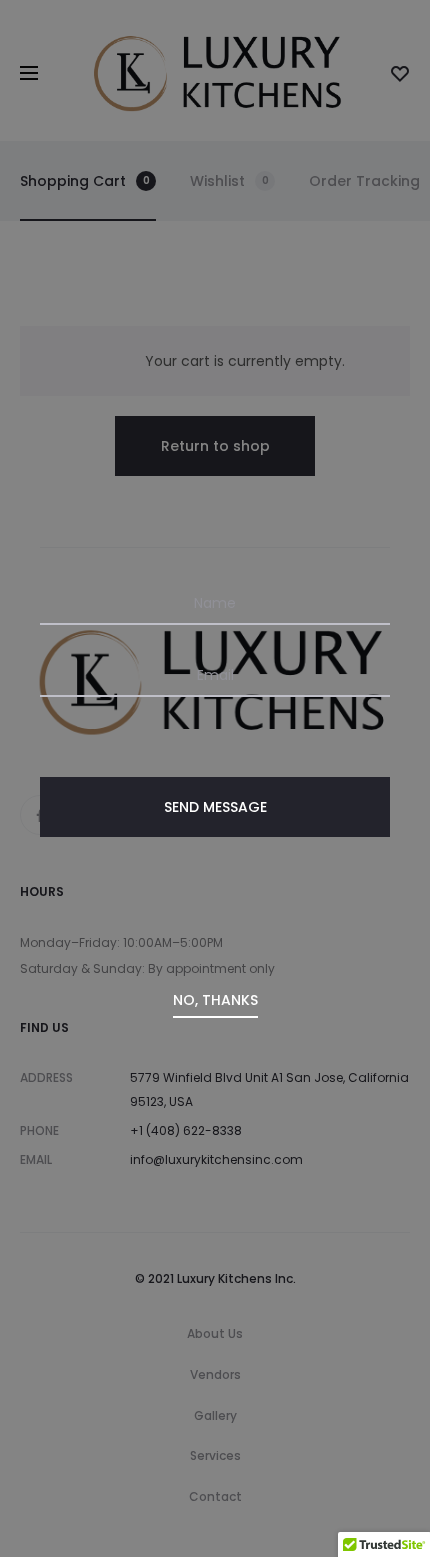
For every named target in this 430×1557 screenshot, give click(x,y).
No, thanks (215, 1000)
